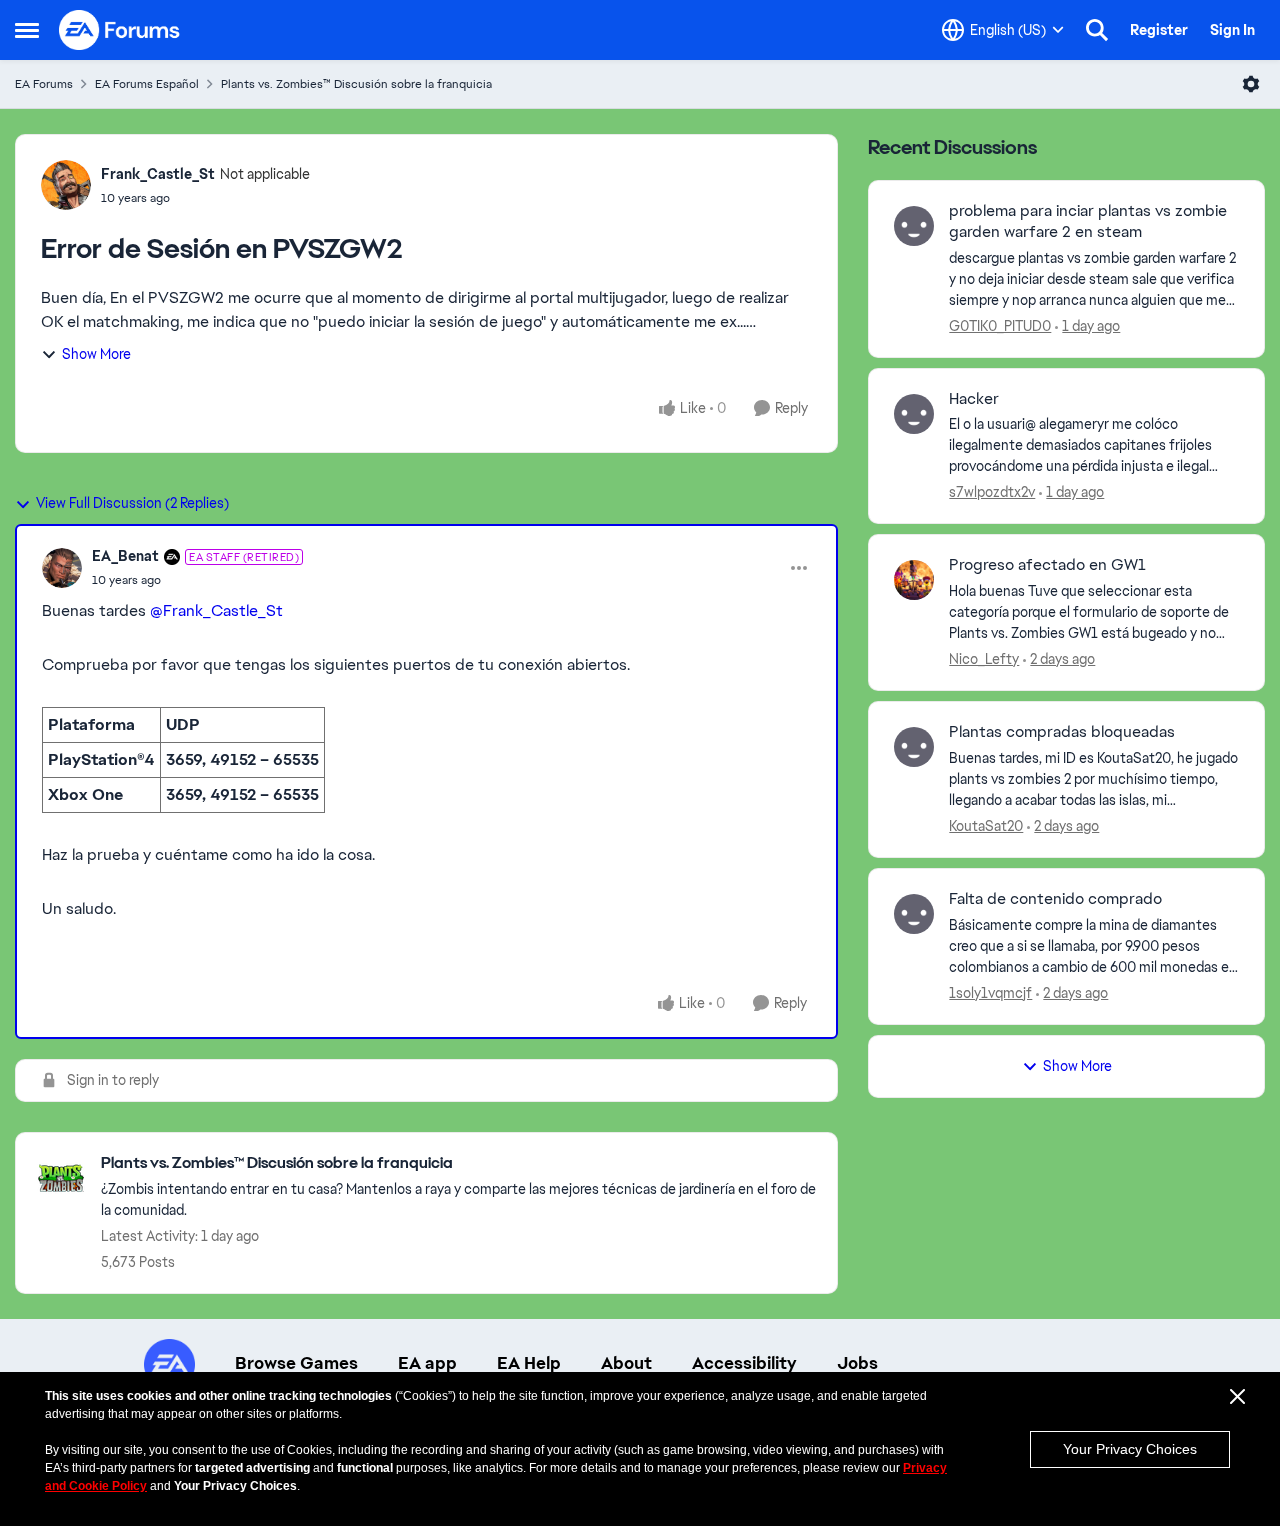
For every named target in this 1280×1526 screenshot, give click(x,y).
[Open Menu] (1251, 84)
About (626, 1363)
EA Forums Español (147, 84)
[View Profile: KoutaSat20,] (914, 747)
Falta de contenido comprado (1055, 899)
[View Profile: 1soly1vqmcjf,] (914, 914)
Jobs (857, 1363)
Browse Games (296, 1363)
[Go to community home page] (120, 30)
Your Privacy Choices (1130, 1449)
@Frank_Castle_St (216, 610)
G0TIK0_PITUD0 (1000, 326)
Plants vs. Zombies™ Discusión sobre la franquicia (356, 84)
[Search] (1097, 30)
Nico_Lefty (984, 659)
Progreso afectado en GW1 (1047, 565)
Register (1159, 30)
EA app (427, 1363)
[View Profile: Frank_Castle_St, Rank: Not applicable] (66, 185)
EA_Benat (125, 556)
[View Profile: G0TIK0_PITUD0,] (914, 226)
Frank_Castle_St (158, 174)
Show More (96, 354)
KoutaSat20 (986, 826)
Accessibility (744, 1363)
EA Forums (44, 84)
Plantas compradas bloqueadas (1062, 732)
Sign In (1232, 30)
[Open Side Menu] (27, 30)
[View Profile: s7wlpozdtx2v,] (914, 414)
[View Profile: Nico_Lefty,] (914, 580)
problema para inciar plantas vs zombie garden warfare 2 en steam (1088, 221)
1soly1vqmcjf (990, 993)
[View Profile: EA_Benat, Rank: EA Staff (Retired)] (62, 568)
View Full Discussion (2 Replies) (132, 503)
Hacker (974, 399)
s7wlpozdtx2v (992, 492)
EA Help (529, 1363)
